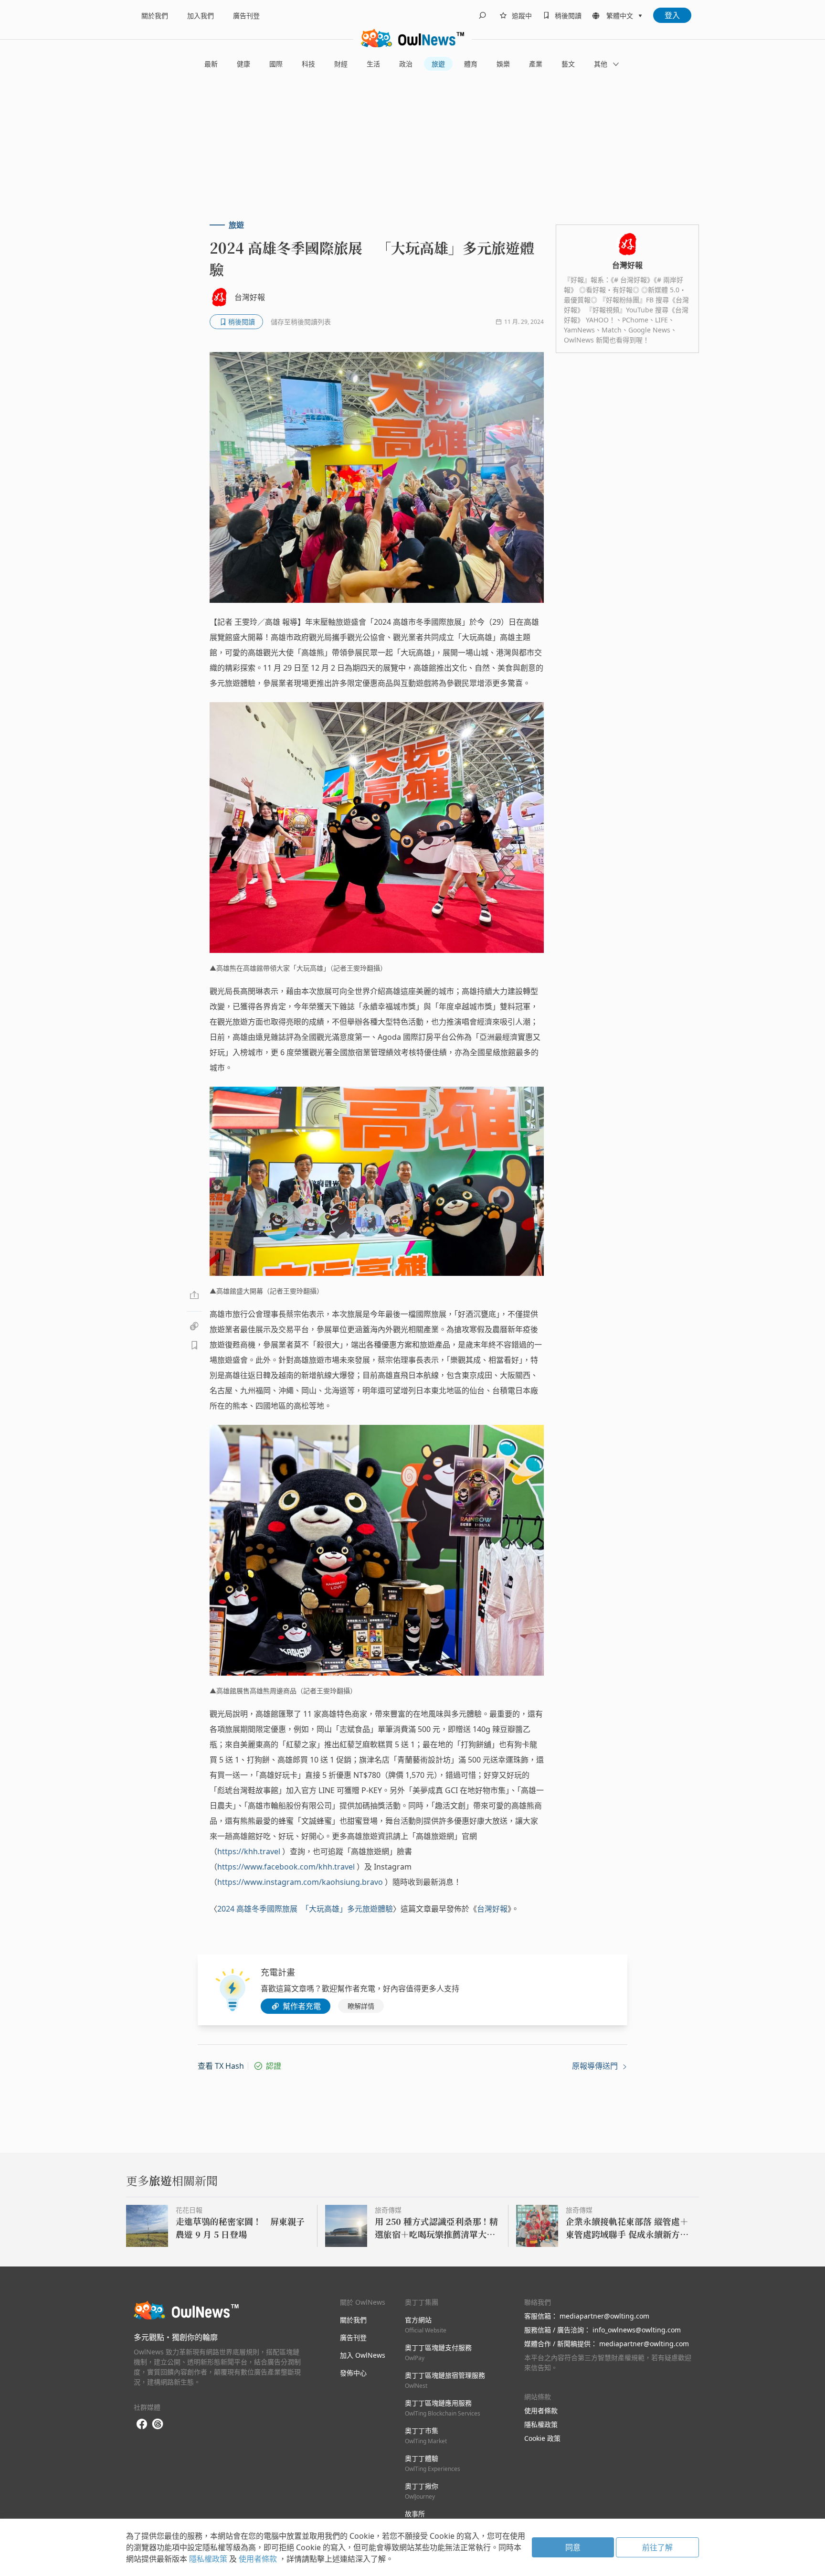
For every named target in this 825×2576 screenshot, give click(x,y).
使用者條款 (541, 2410)
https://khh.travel (249, 1851)
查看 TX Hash (221, 2066)
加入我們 (201, 16)
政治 (406, 64)
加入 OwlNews (363, 2355)
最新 (211, 64)
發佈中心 (353, 2373)
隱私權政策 (541, 2424)
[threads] (158, 2424)
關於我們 (155, 16)
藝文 (568, 64)
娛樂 (503, 64)
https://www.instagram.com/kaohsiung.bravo (300, 1882)
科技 (308, 64)
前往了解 (657, 2547)
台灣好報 (492, 1909)
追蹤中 (522, 16)
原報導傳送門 (596, 2066)
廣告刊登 (246, 16)
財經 (341, 64)
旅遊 (438, 64)
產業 (536, 64)
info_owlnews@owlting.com (637, 2330)
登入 (672, 15)
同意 (573, 2547)
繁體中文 (620, 16)
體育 (471, 64)
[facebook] (142, 2424)
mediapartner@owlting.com (604, 2316)
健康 (243, 64)
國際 (276, 64)
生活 (373, 64)
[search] (482, 15)
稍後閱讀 (568, 16)
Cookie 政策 (542, 2438)
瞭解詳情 (361, 2006)
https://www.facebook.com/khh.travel (286, 1867)
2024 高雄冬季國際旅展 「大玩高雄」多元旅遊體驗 (305, 1909)
